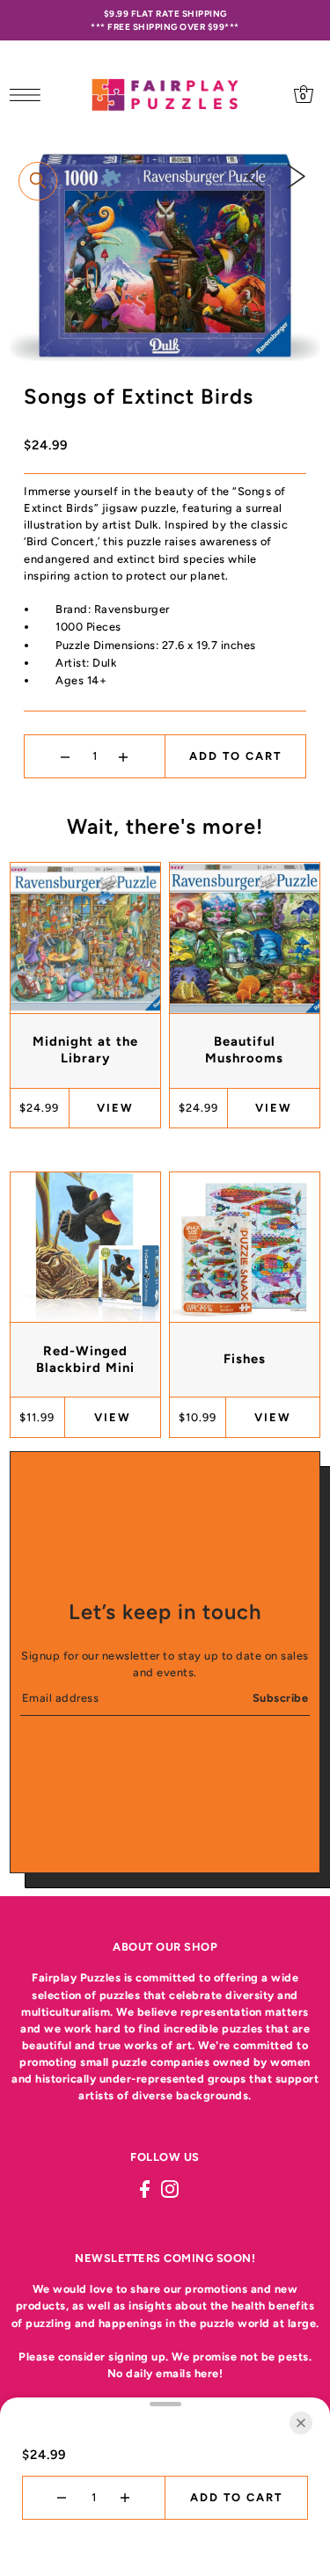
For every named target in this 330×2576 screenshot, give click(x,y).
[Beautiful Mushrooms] (245, 938)
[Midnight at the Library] (85, 938)
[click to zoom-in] (38, 181)
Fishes (245, 1359)
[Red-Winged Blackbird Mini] (85, 1247)
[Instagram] (170, 2189)
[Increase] (124, 756)
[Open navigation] (29, 94)
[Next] (296, 176)
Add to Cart (235, 756)
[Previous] (255, 176)
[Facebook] (145, 2189)
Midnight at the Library (85, 1050)
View (115, 1108)
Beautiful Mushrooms (244, 1050)
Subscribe (281, 1698)
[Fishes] (245, 1247)
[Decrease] (66, 756)
